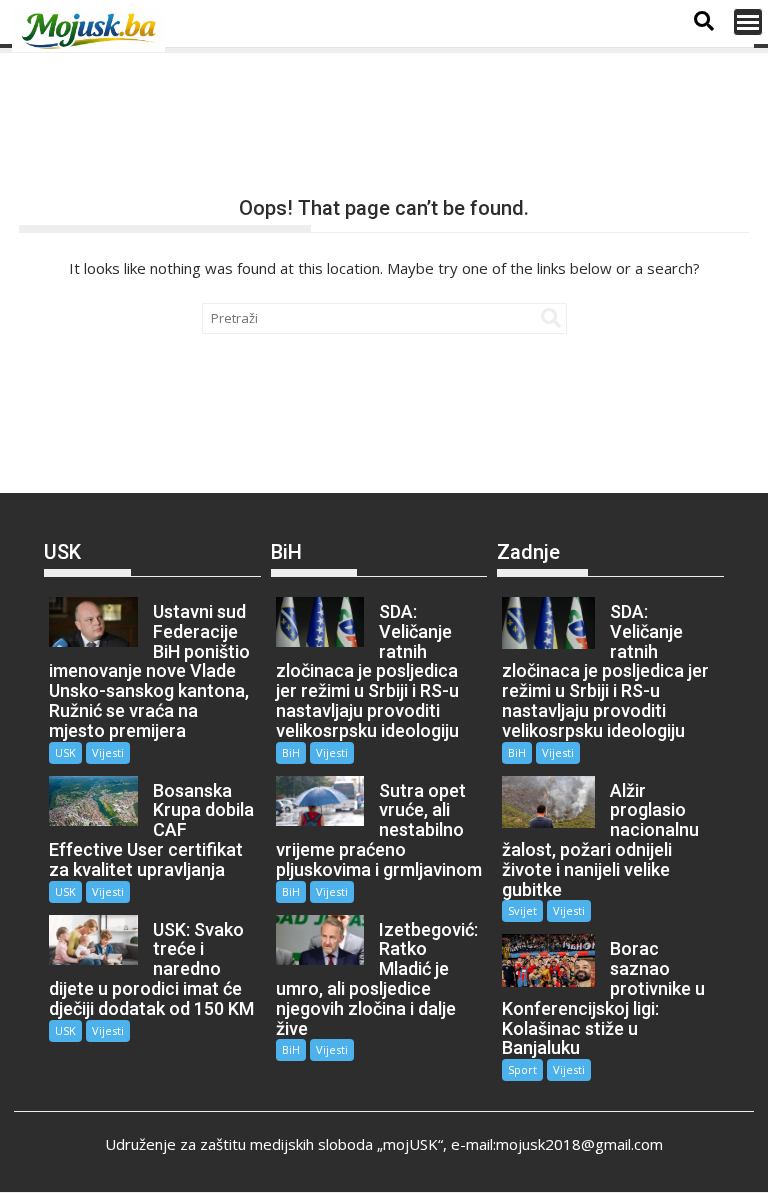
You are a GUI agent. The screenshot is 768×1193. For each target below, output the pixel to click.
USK (65, 752)
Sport (522, 1069)
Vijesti (108, 752)
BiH (291, 752)
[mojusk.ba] (92, 31)
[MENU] (748, 22)
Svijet (522, 910)
